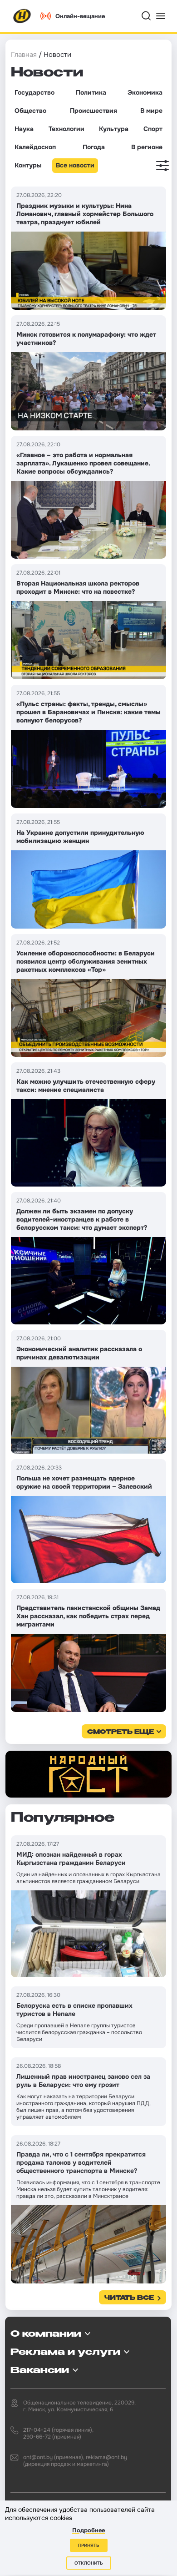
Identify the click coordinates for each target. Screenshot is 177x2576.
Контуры (28, 165)
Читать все (129, 2298)
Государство (34, 92)
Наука (24, 129)
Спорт (153, 129)
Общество (30, 111)
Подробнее (88, 2530)
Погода (94, 147)
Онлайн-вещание (80, 16)
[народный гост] (88, 1774)
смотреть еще (120, 1732)
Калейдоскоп (35, 147)
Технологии (66, 129)
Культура (114, 129)
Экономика (145, 92)
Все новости (75, 165)
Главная (24, 55)
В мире (151, 111)
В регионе (147, 147)
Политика (91, 92)
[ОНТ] (22, 16)
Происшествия (93, 111)
